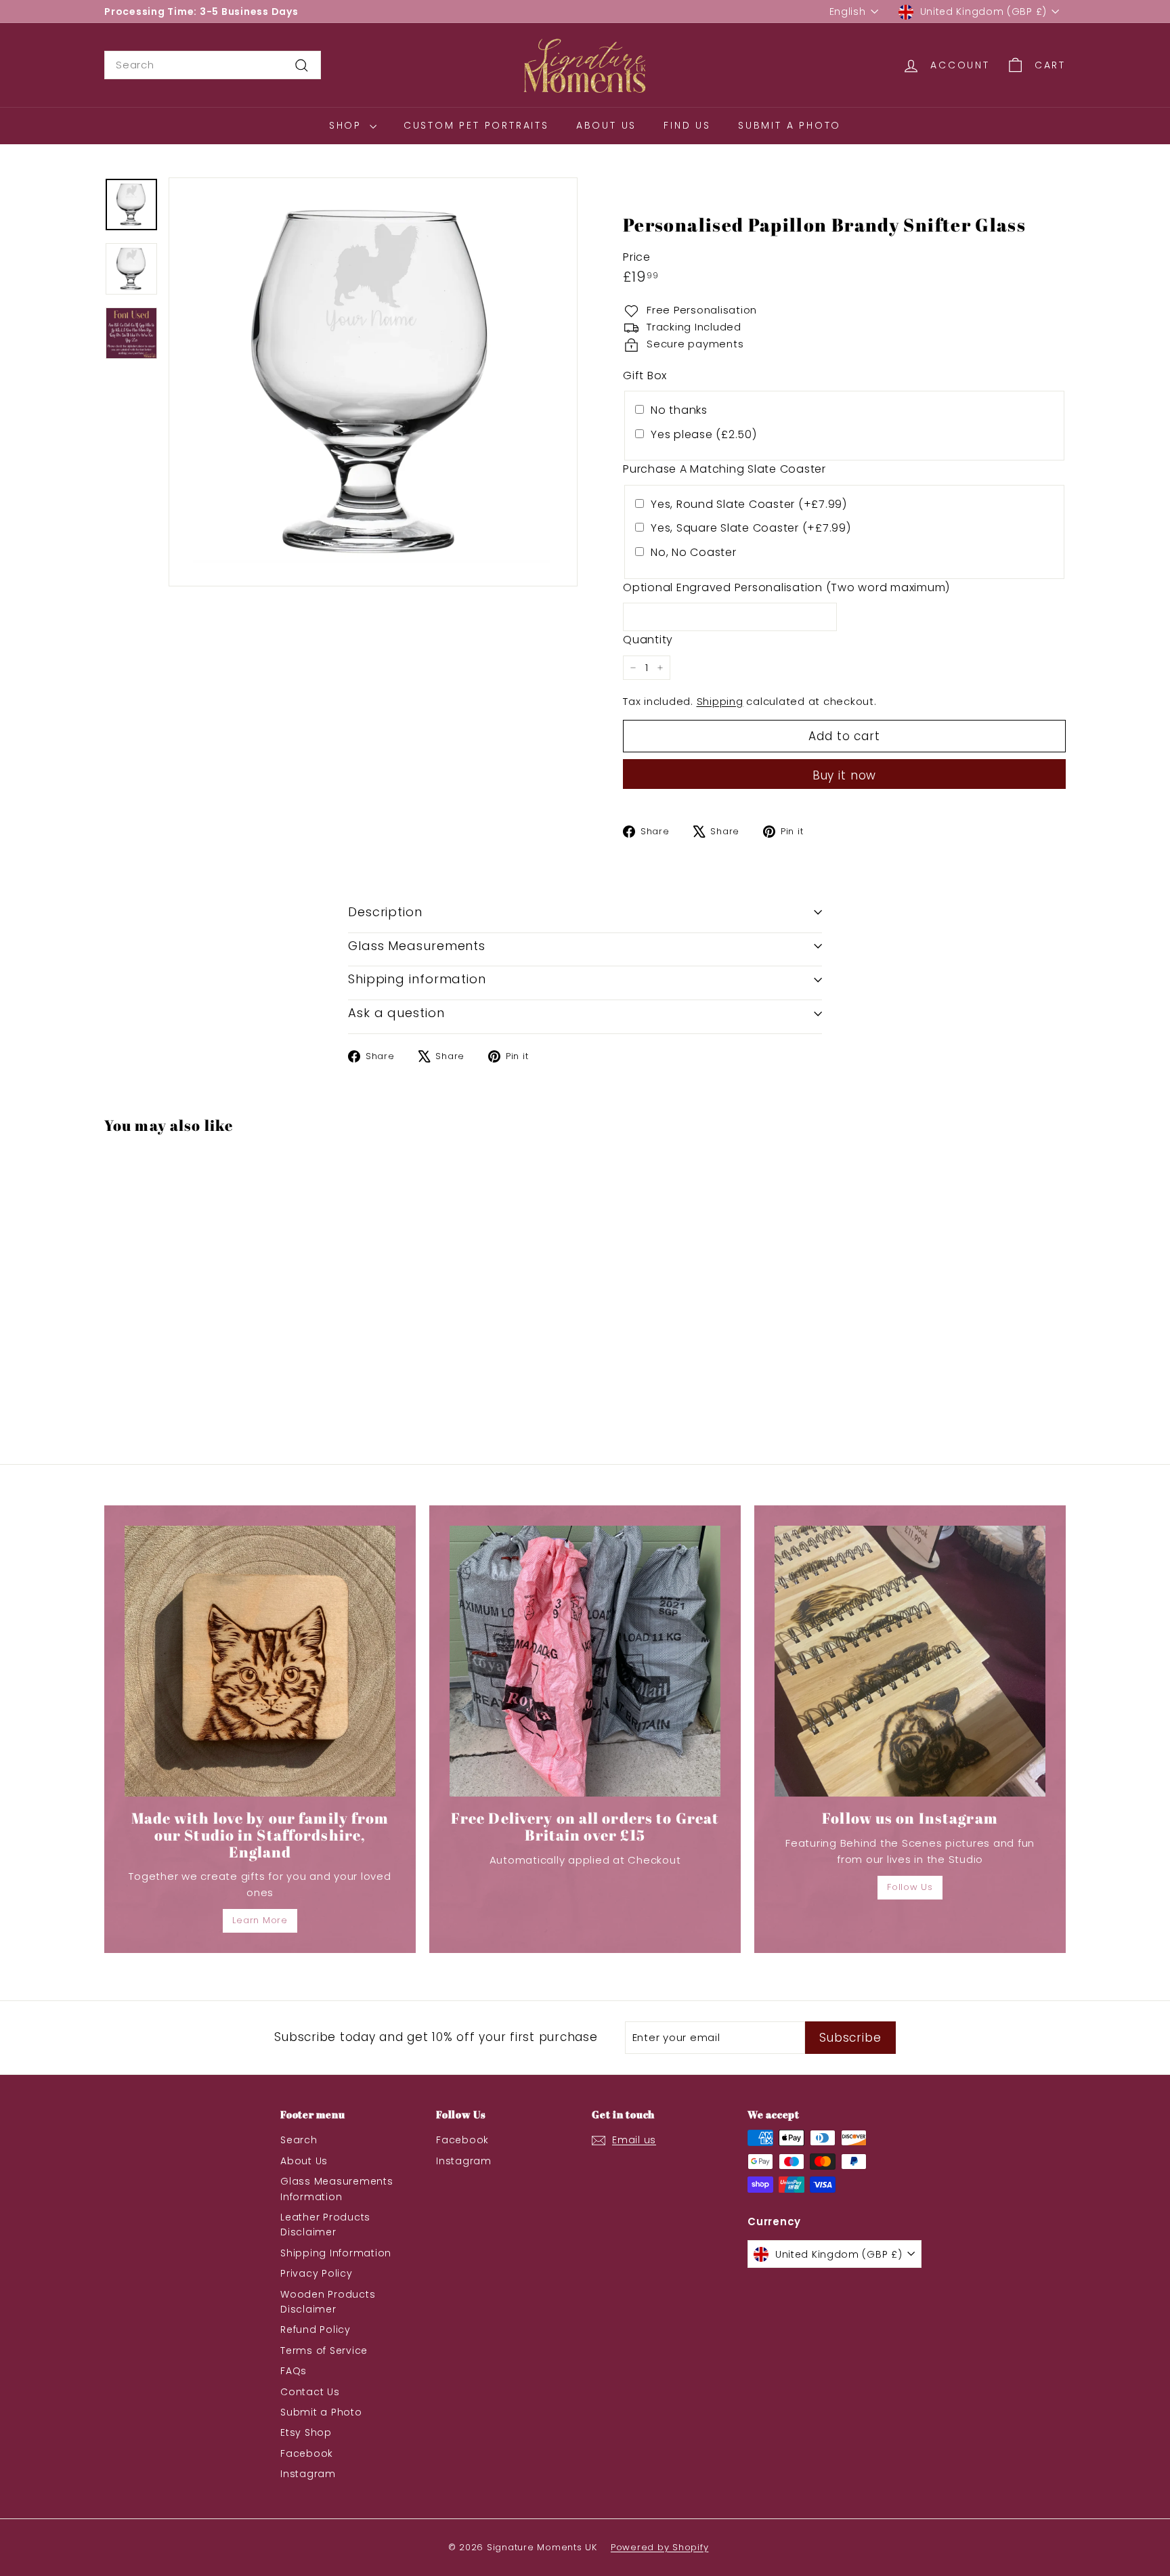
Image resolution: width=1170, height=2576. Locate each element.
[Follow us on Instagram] (910, 1661)
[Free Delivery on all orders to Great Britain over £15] (585, 1661)
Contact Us (310, 2392)
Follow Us (910, 1887)
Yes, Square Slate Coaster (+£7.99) (751, 528)
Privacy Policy (317, 2273)
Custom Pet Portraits (476, 125)
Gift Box (645, 375)
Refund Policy (316, 2330)
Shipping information (417, 979)
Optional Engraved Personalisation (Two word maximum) (786, 587)
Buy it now (845, 775)
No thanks (679, 410)
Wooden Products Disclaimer (328, 2302)
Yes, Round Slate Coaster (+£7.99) (749, 504)
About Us (606, 125)
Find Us (687, 125)
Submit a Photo (789, 125)
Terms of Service (324, 2350)
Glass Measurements (417, 946)
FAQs (294, 2371)
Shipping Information (336, 2253)
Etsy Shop (306, 2432)
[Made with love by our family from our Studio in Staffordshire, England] (260, 1661)
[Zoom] (373, 382)
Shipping (720, 701)
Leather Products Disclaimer (325, 2225)
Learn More (260, 1920)
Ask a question (396, 1013)
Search (299, 2140)
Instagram (308, 2474)
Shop (348, 125)
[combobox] (213, 65)
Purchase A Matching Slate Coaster (724, 469)
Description (385, 912)
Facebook (307, 2453)
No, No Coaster (694, 552)
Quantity (648, 640)
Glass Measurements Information (337, 2189)
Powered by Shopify (660, 2547)
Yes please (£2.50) (704, 434)
